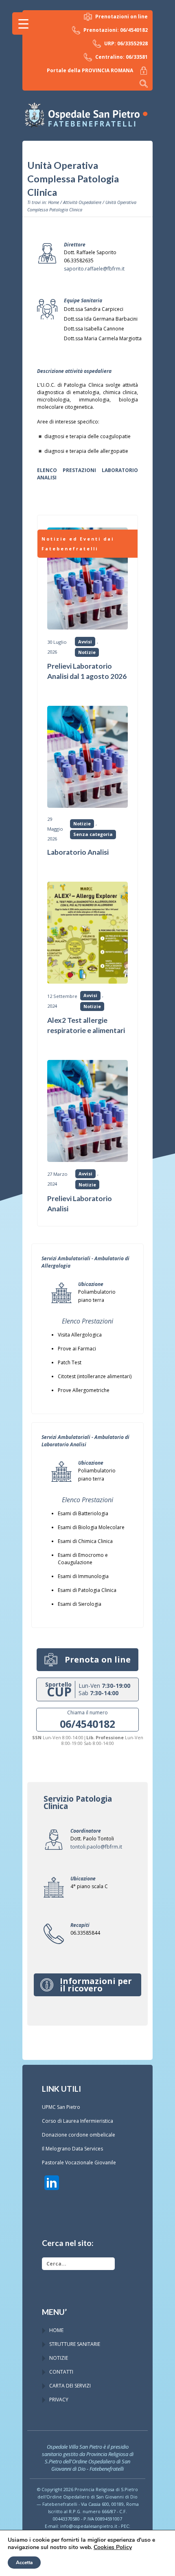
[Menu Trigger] (23, 23)
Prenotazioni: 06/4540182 (116, 30)
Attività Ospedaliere (82, 202)
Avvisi (85, 642)
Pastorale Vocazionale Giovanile (79, 2163)
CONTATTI (61, 2372)
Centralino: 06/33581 (121, 57)
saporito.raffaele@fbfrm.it (94, 269)
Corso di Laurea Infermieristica (78, 2121)
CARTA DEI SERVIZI (70, 2386)
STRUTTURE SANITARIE (75, 2344)
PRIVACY (59, 2400)
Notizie (87, 652)
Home (54, 202)
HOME (56, 2330)
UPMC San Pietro (61, 2107)
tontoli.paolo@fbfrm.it (96, 1847)
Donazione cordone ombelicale (79, 2135)
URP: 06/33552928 (126, 43)
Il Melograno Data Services (72, 2149)
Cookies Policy (113, 2547)
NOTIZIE (59, 2358)
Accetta (24, 2563)
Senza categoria (93, 834)
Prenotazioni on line (121, 17)
